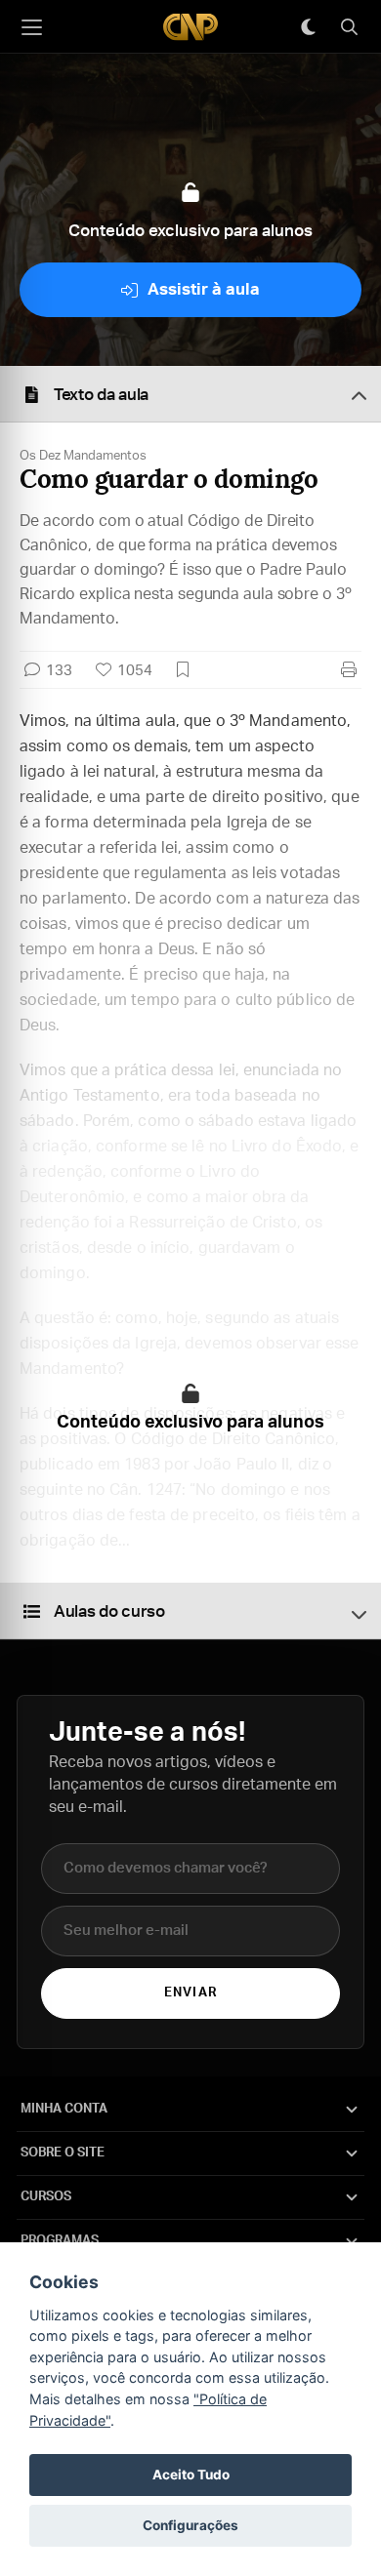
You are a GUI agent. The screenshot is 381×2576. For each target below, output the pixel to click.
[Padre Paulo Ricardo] (190, 27)
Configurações (190, 2525)
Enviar (190, 1993)
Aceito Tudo (191, 2475)
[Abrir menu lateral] (31, 27)
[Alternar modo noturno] (308, 27)
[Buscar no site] (349, 27)
